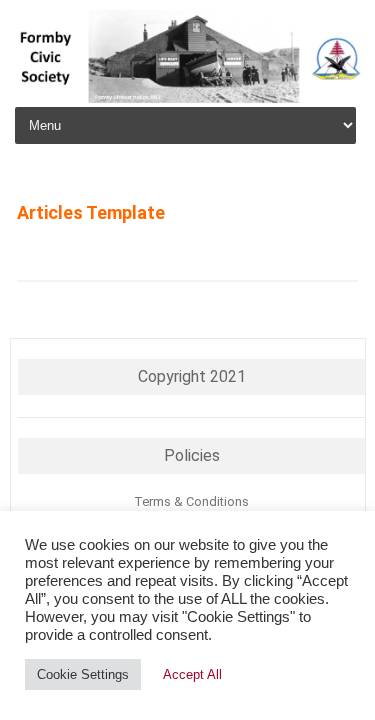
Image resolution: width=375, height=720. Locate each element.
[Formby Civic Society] (187, 98)
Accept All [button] (192, 674)
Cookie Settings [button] (83, 674)
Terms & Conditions (191, 501)
